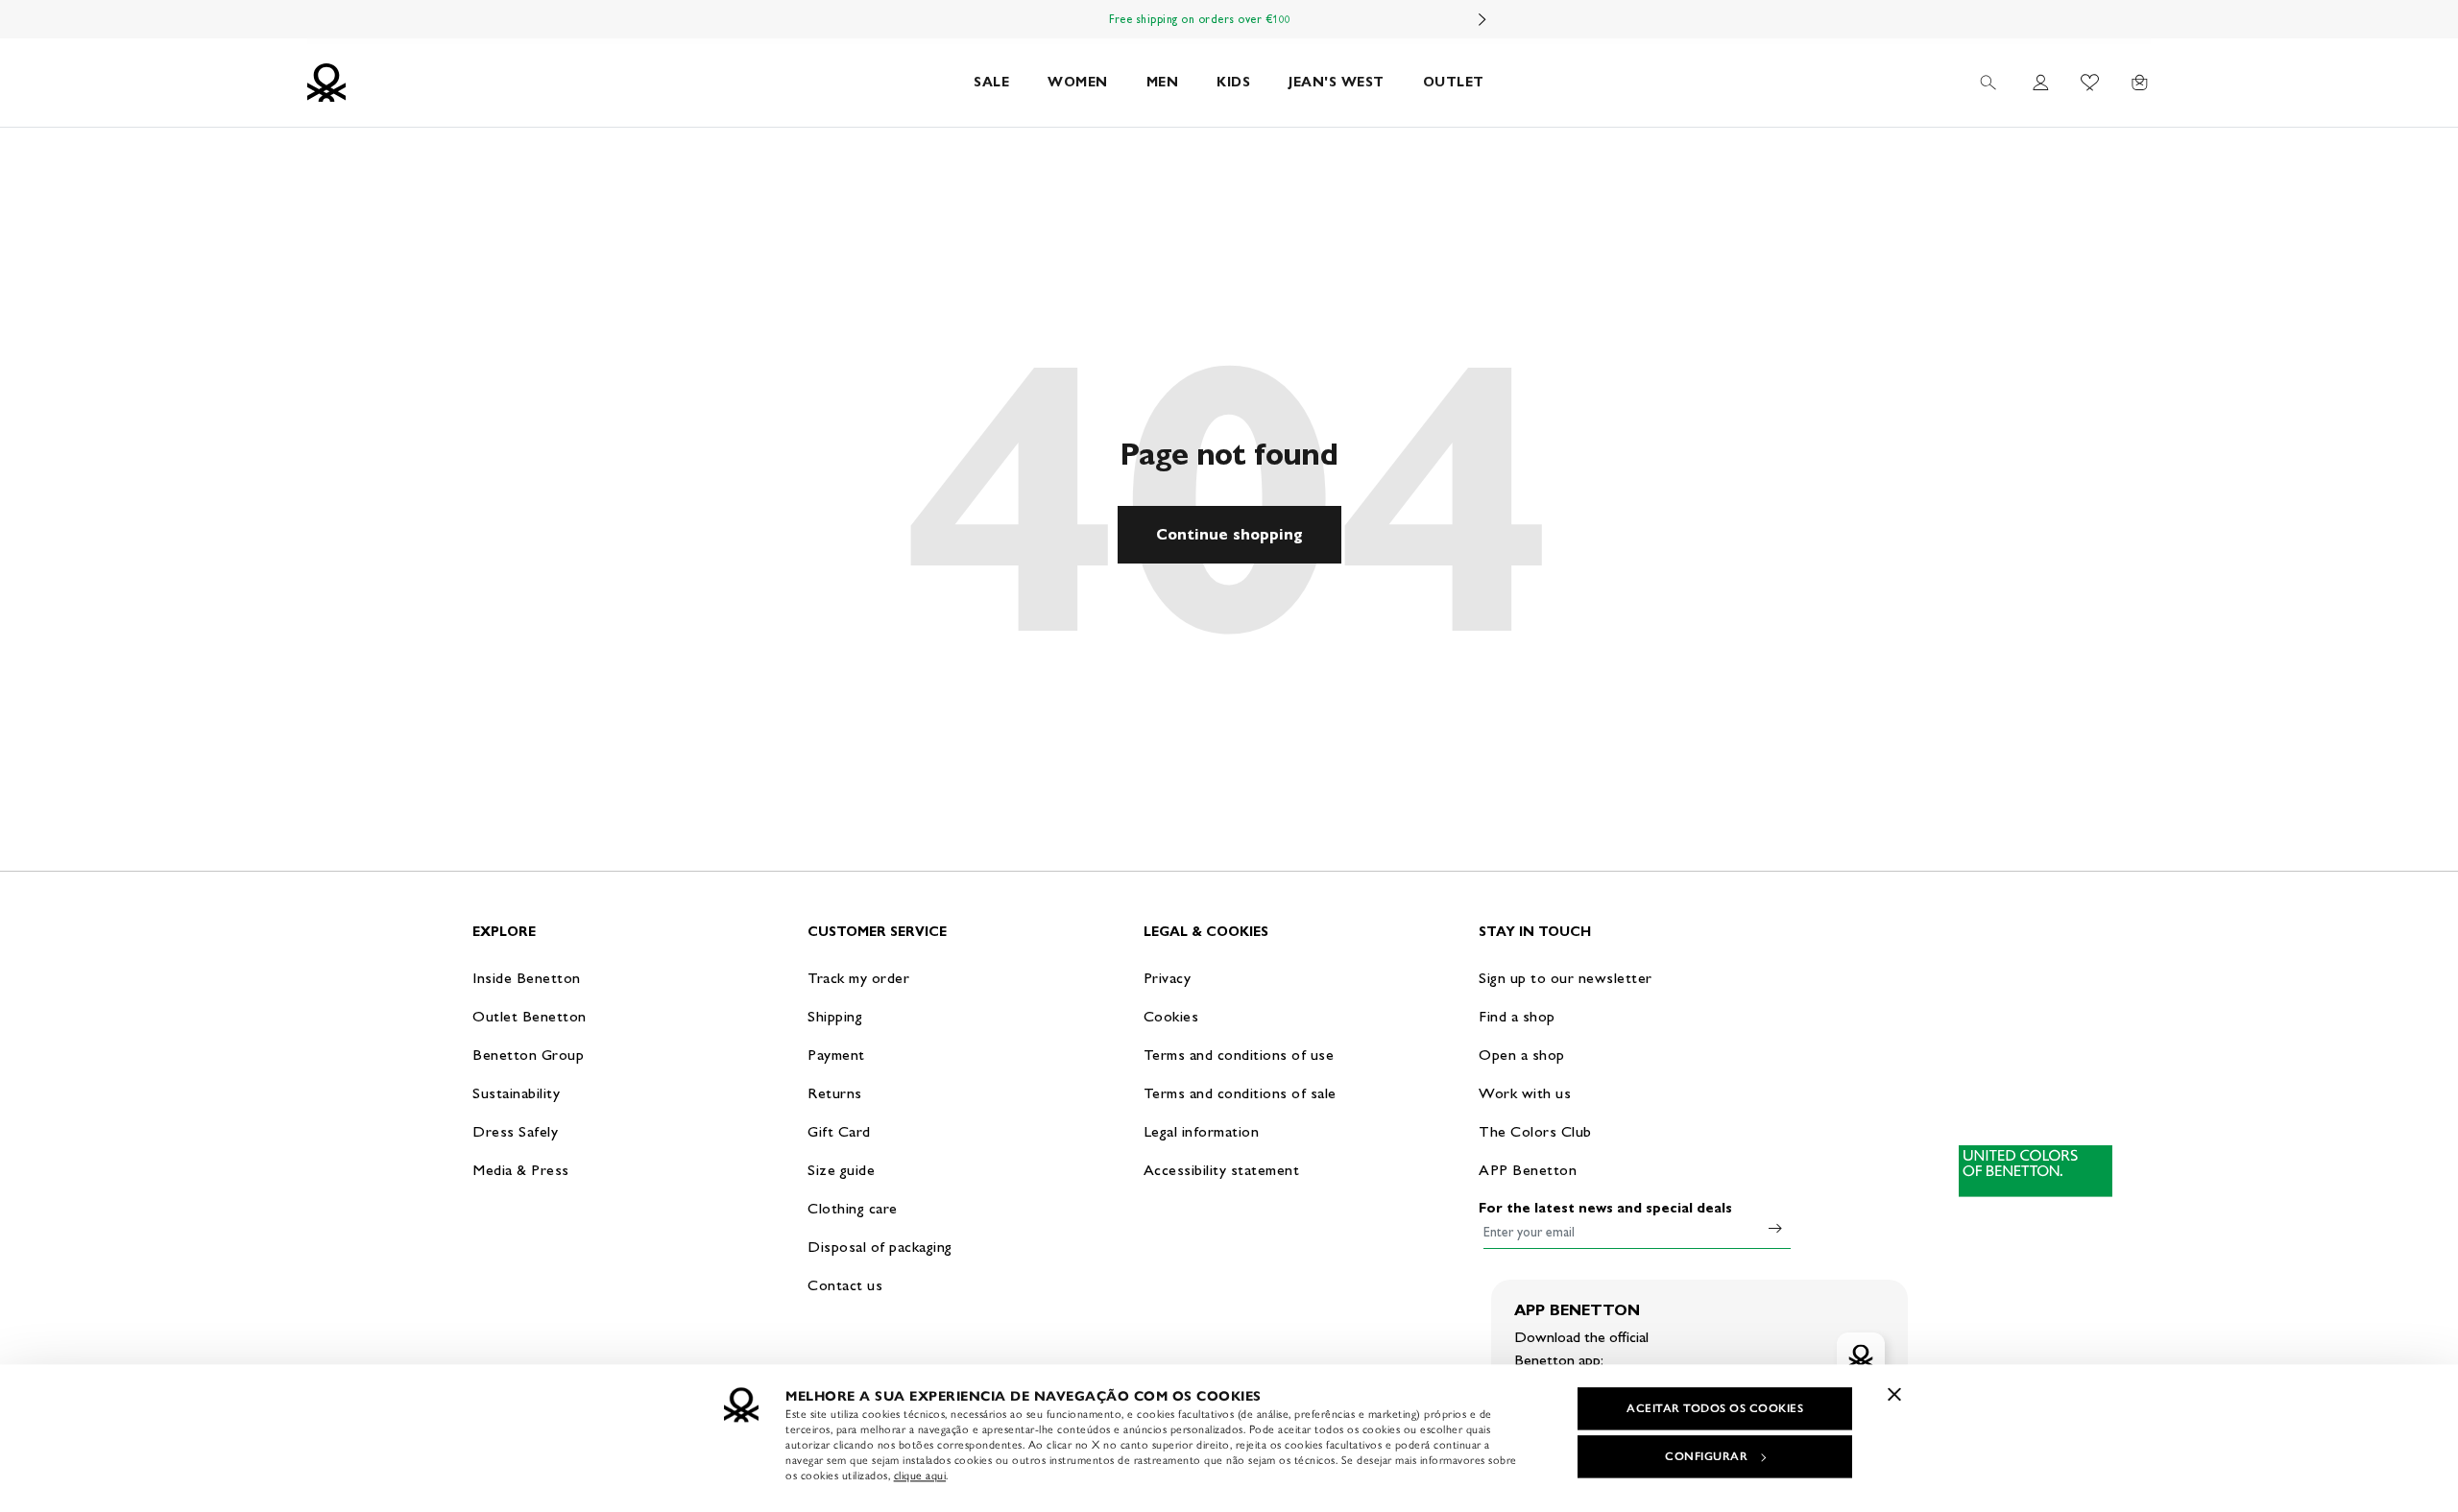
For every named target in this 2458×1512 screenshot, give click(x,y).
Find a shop (1517, 1016)
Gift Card (839, 1131)
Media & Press (521, 1170)
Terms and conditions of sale (1240, 1093)
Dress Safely (515, 1131)
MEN (1163, 82)
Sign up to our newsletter (1566, 978)
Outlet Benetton (530, 1016)
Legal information (1202, 1131)
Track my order (858, 978)
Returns (835, 1093)
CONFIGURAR (1706, 1456)
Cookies (1171, 1016)
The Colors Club (1535, 1131)
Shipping (835, 1016)
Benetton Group (528, 1055)
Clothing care (853, 1208)
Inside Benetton (527, 978)
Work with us (1525, 1093)
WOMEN (1078, 82)
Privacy (1168, 978)
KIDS (1233, 82)
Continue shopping (1229, 534)
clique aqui (920, 1476)
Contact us (845, 1285)
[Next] (1482, 19)
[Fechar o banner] (1894, 1394)
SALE (991, 82)
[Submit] (1775, 1228)
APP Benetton (1528, 1170)
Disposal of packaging (880, 1247)
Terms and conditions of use (1239, 1055)
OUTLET (1454, 82)
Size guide (841, 1170)
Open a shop (1522, 1055)
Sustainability (516, 1093)
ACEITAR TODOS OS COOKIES (1715, 1408)
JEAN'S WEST (1337, 82)
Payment (836, 1055)
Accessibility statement (1222, 1170)
